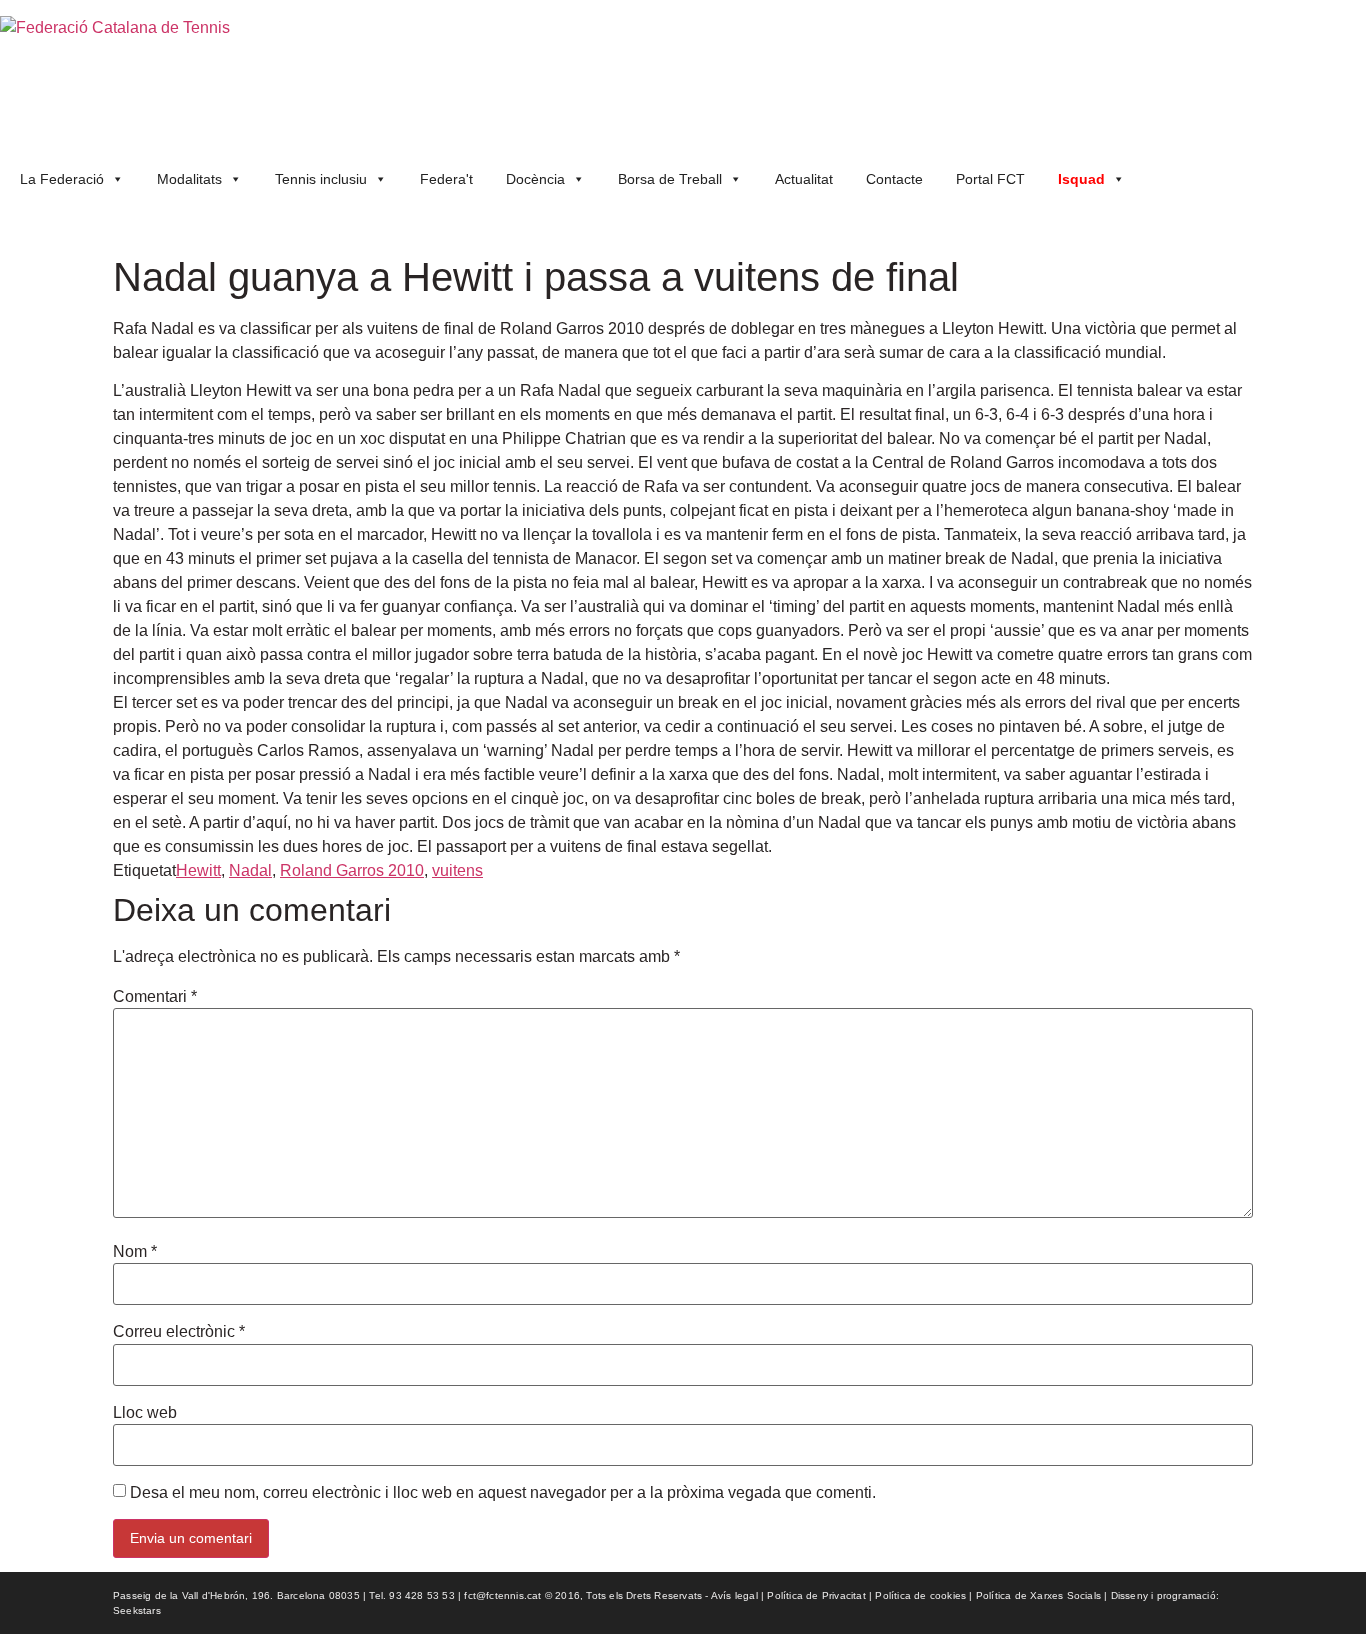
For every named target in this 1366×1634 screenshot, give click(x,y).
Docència (535, 179)
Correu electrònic (179, 1332)
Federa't (446, 179)
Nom (135, 1252)
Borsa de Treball (670, 179)
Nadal (250, 870)
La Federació (62, 179)
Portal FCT (990, 179)
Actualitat (804, 179)
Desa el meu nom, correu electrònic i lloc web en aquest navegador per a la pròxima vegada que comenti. (503, 1493)
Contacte (894, 179)
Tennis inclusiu (321, 179)
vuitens (457, 870)
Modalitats (189, 179)
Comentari (155, 997)
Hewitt (198, 870)
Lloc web (145, 1413)
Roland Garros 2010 (352, 870)
